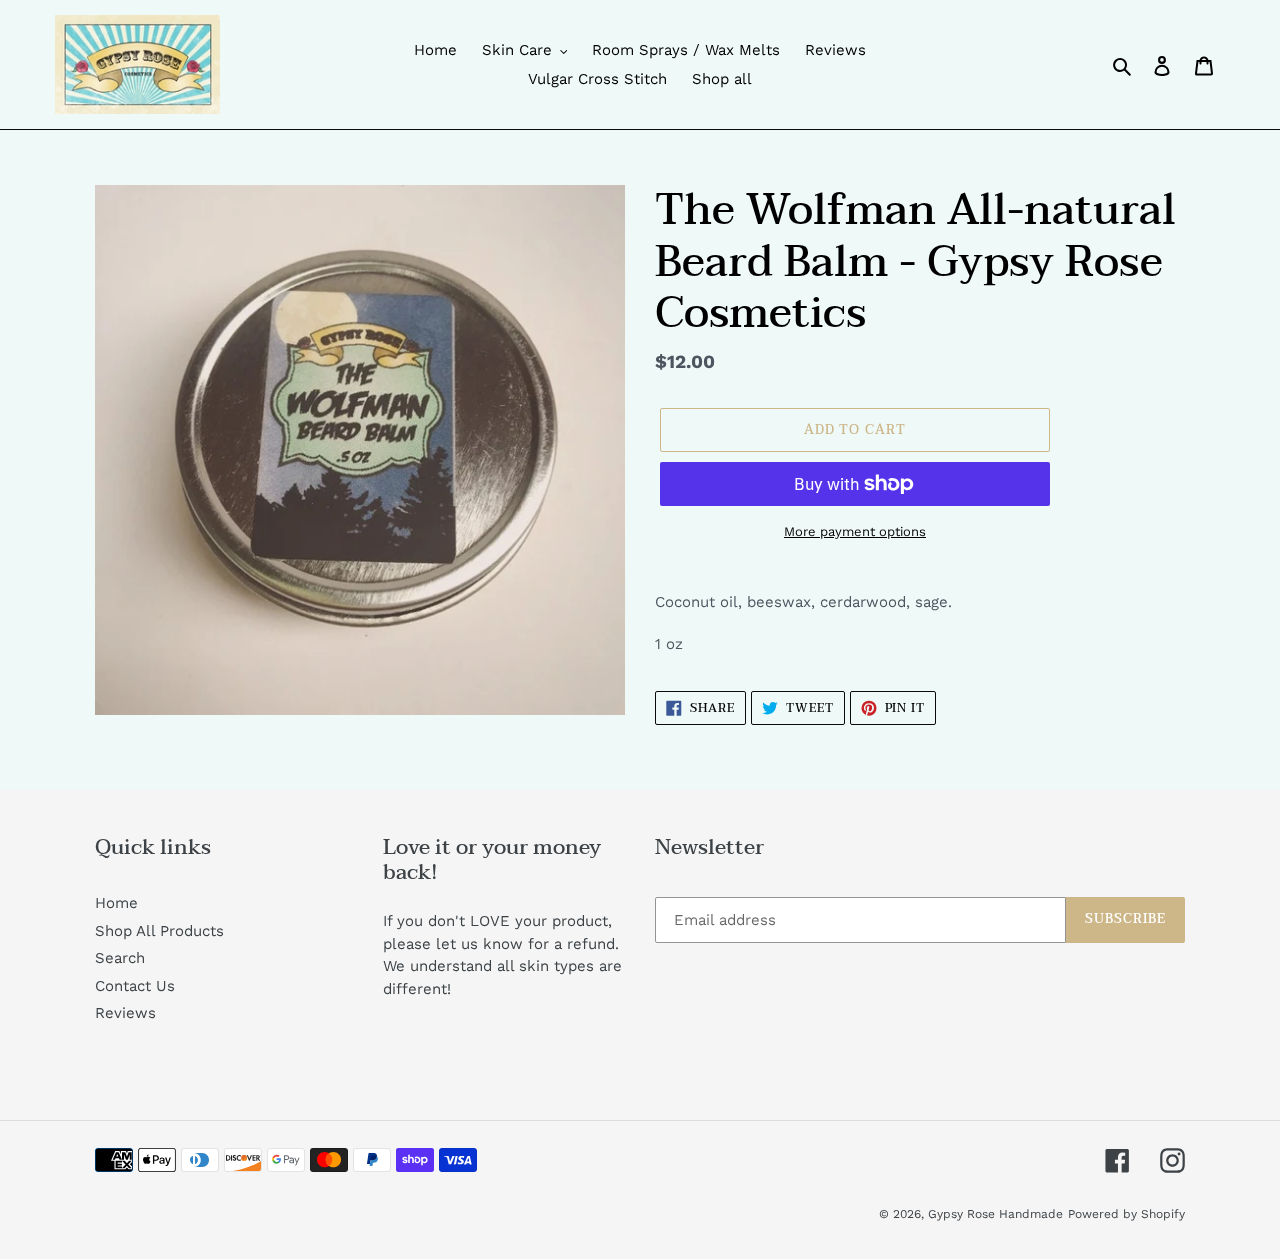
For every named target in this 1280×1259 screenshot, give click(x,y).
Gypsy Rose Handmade (995, 1214)
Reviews (125, 1013)
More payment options (855, 531)
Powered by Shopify (1126, 1214)
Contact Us (135, 986)
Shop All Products (159, 931)
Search (120, 958)
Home (116, 903)
